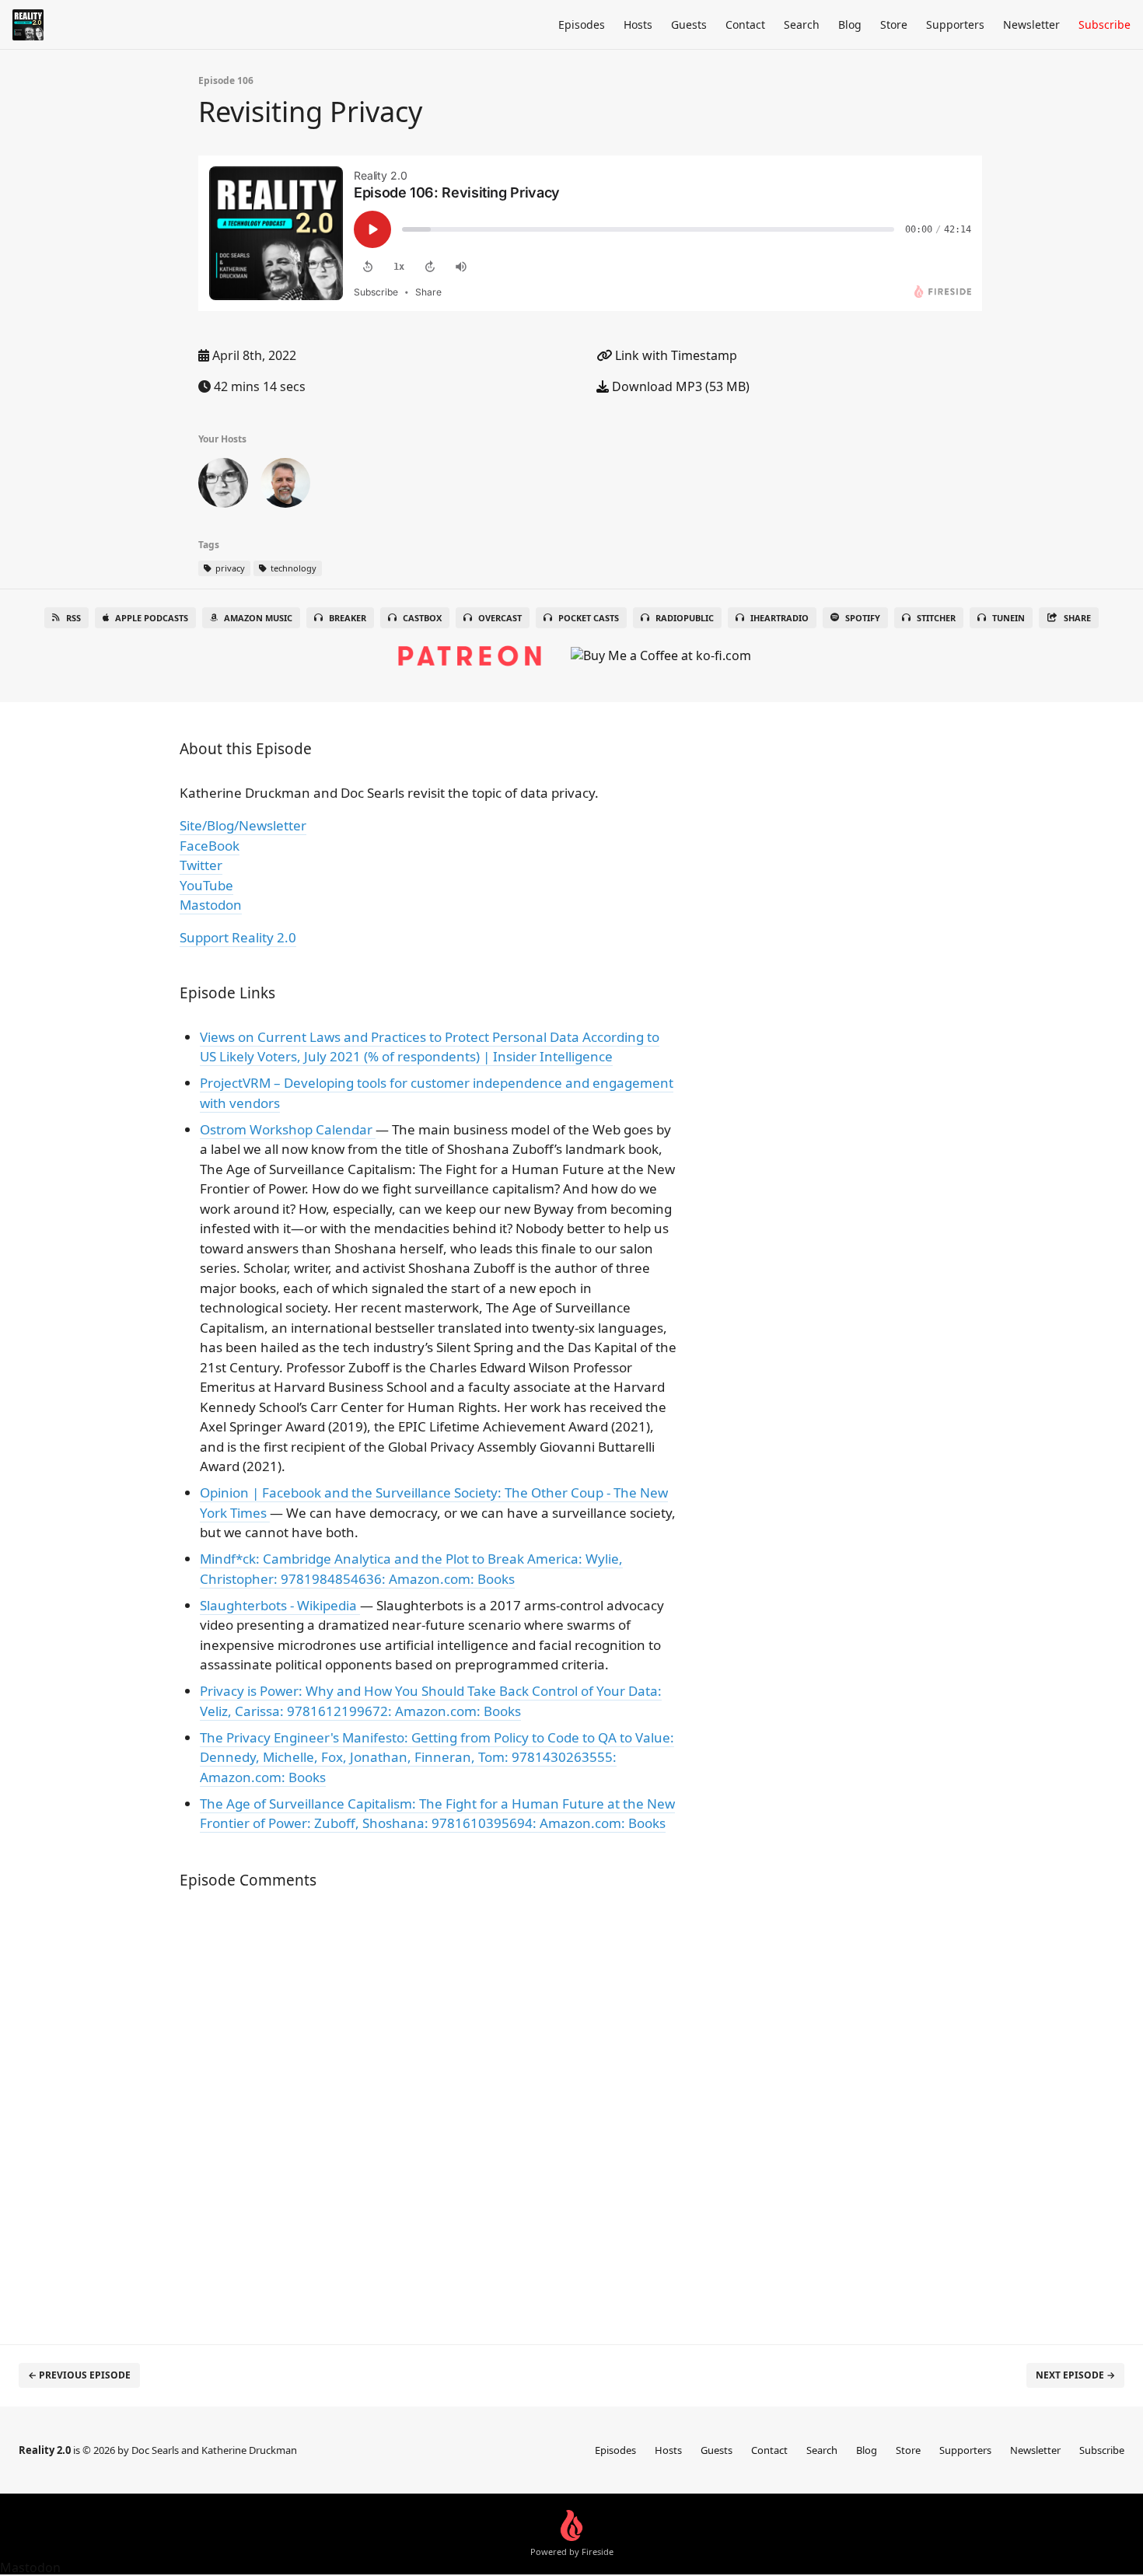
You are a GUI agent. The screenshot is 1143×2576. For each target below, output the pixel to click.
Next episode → (1075, 2375)
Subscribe (1105, 24)
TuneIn (1008, 618)
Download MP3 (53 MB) (679, 386)
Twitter (201, 865)
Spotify (863, 618)
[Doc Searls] (285, 486)
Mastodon (211, 905)
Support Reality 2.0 (238, 937)
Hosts (638, 24)
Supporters (955, 24)
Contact (745, 24)
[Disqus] (435, 2109)
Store (894, 24)
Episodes (582, 24)
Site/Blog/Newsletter (243, 825)
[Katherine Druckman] (223, 486)
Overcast (500, 618)
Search (802, 24)
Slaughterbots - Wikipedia (280, 1605)
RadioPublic (685, 618)
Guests (689, 24)
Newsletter (1031, 24)
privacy (229, 568)
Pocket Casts (589, 618)
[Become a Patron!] (470, 648)
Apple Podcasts (152, 618)
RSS (73, 618)
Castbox (422, 618)
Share (1077, 618)
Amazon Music (258, 618)
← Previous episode (79, 2375)
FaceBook (210, 846)
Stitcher (936, 618)
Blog (850, 24)
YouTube (206, 885)
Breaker (348, 618)
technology (292, 568)
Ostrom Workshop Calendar (288, 1129)
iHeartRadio (779, 618)
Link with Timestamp (675, 355)
